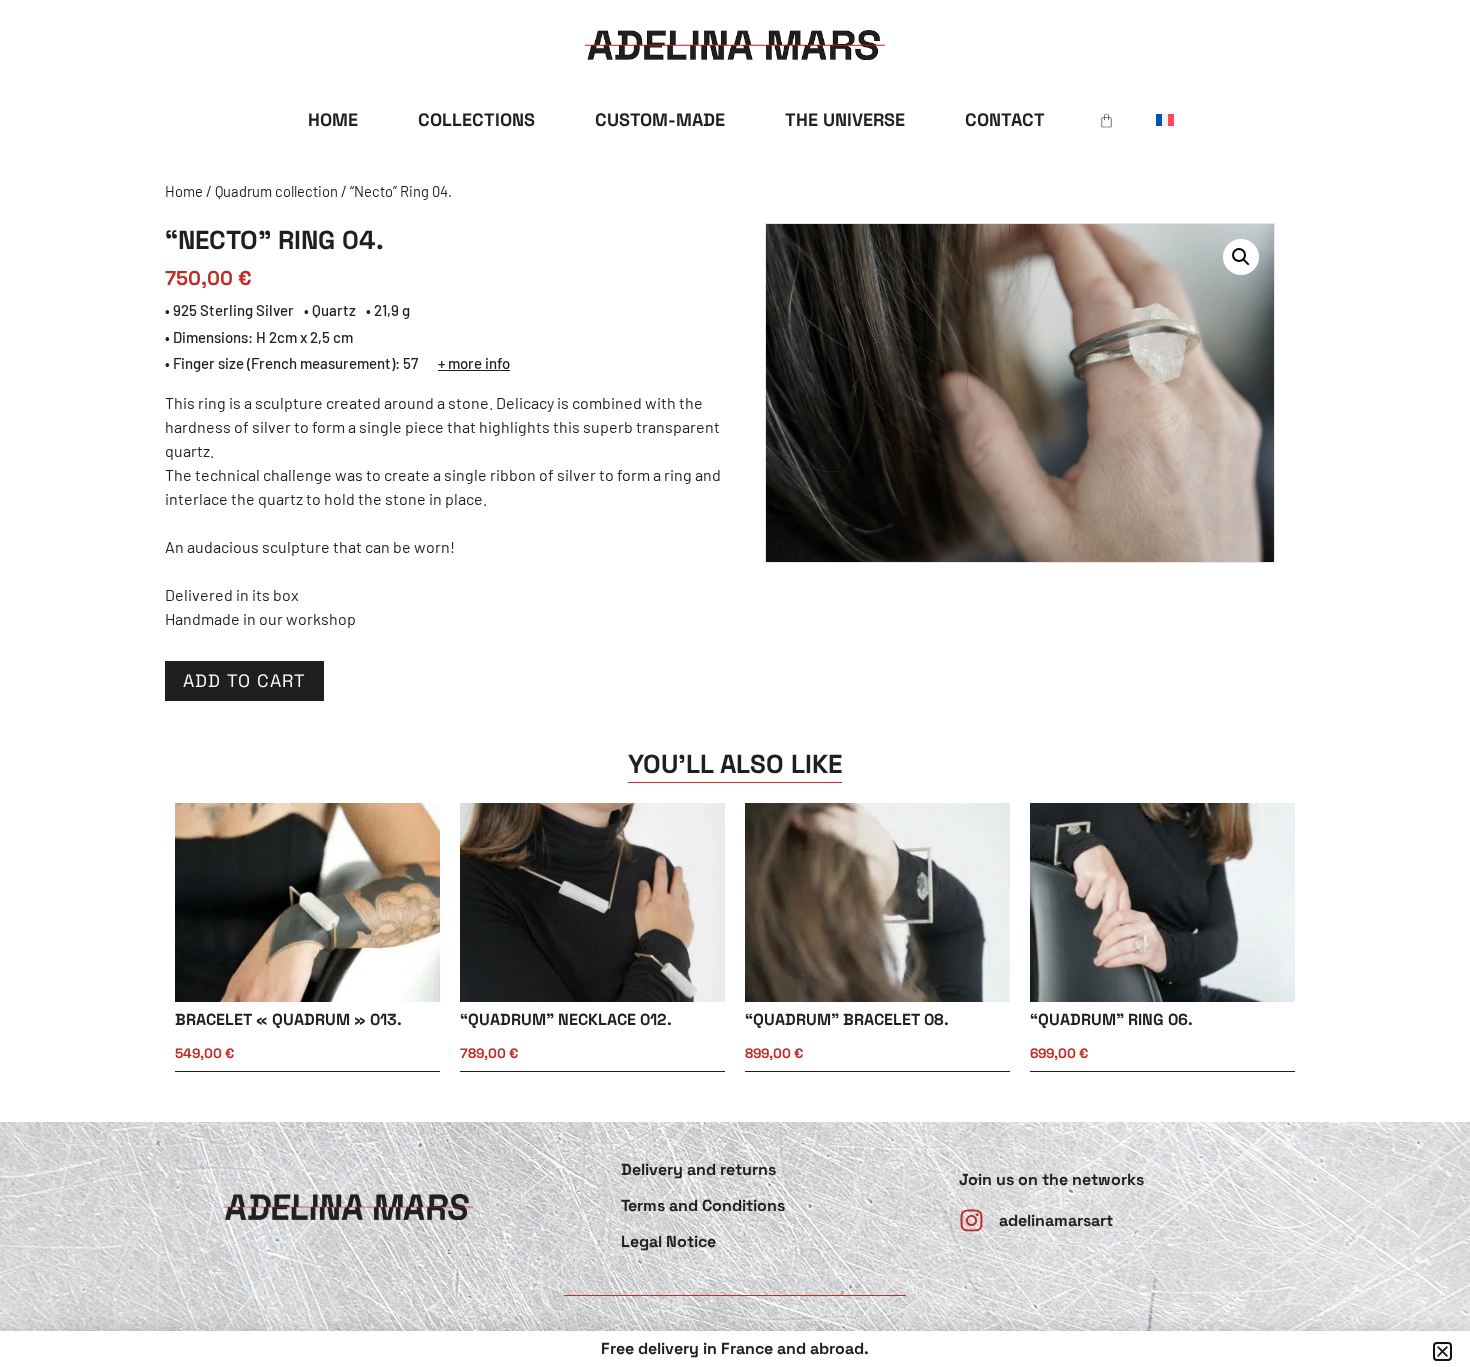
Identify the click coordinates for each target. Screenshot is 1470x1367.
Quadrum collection (276, 191)
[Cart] (1106, 120)
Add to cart (244, 680)
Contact (1005, 119)
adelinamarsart (1056, 1220)
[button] (1241, 257)
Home (333, 119)
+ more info (474, 363)
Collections (476, 119)
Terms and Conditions (703, 1205)
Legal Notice (668, 1241)
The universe (845, 119)
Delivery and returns (698, 1169)
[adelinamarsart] (971, 1220)
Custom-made (660, 119)
